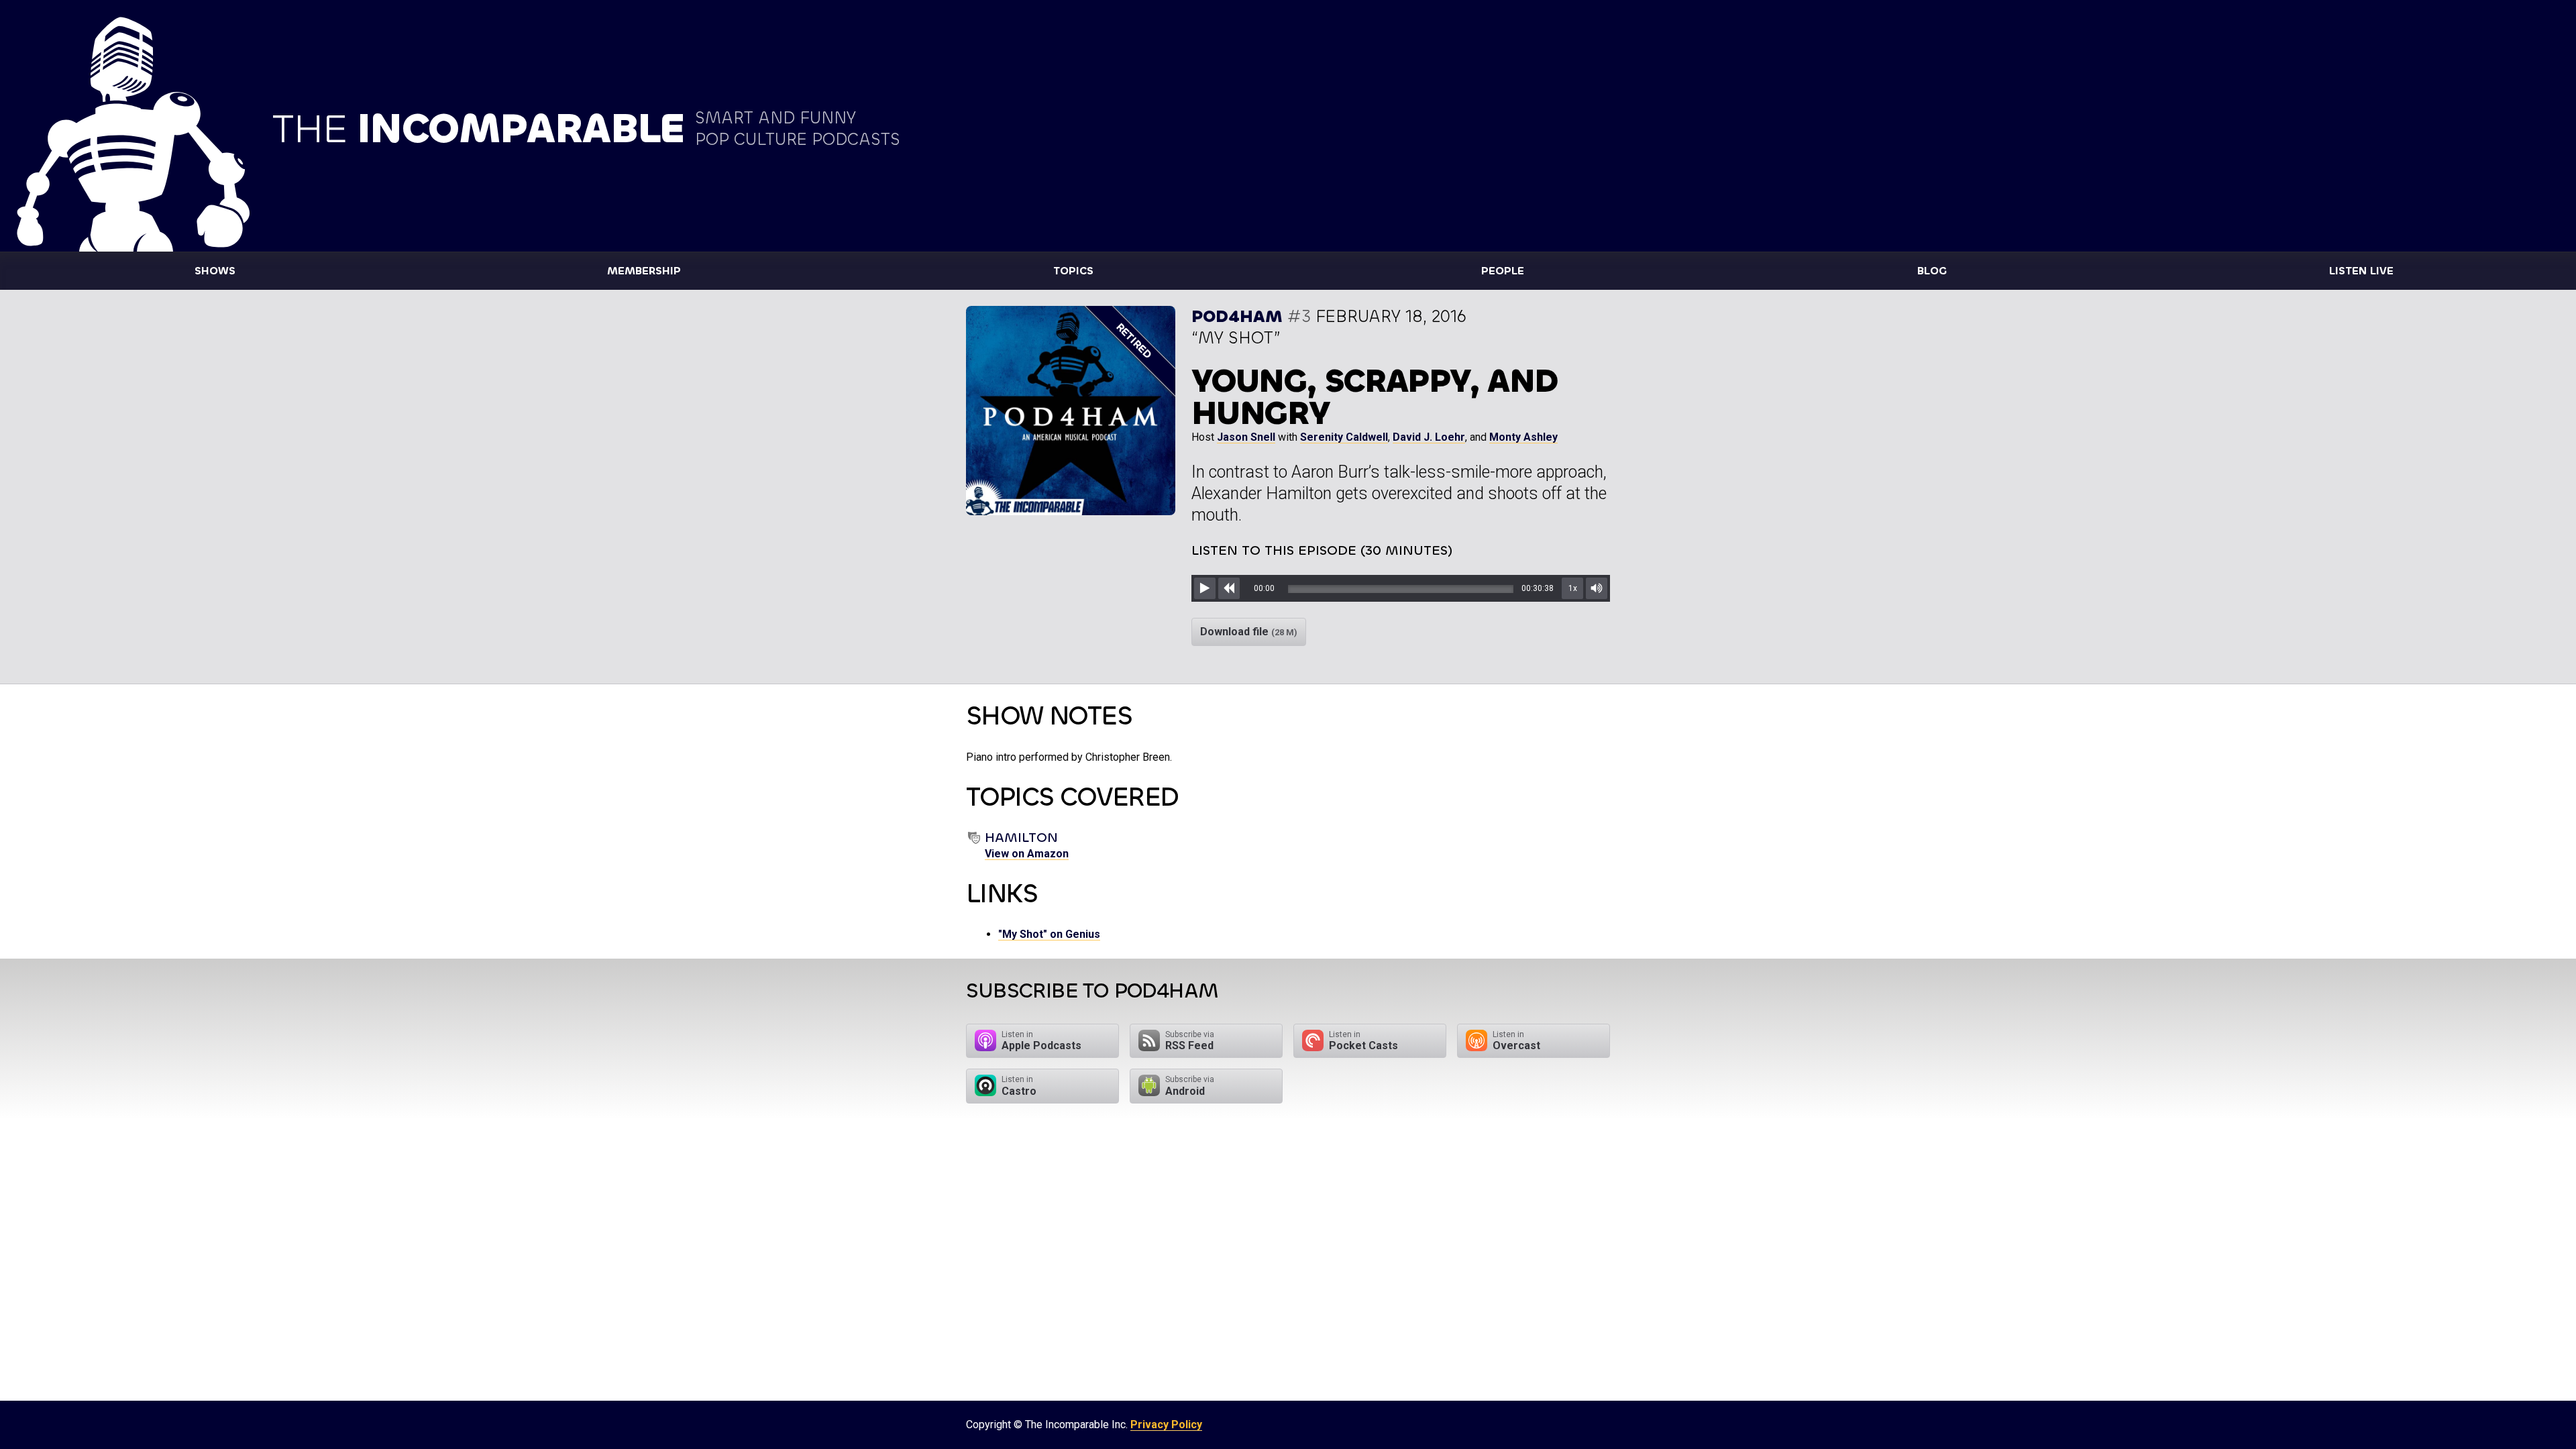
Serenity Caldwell (1344, 437)
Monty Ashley (1523, 437)
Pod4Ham (1237, 316)
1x (1573, 588)
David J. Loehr (1429, 437)
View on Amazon (1027, 854)
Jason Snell (1246, 437)
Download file (1249, 632)
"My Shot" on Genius (1049, 934)
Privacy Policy (1166, 1425)
